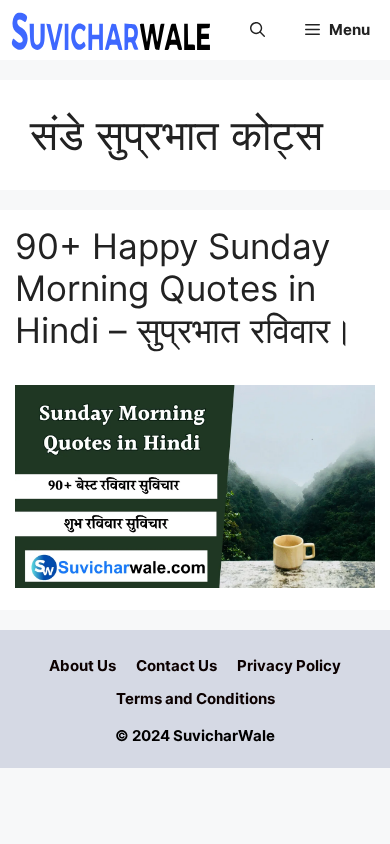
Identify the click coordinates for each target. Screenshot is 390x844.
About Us (82, 665)
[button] (257, 30)
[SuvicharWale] (110, 30)
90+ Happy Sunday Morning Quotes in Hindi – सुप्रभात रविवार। (184, 288)
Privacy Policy (289, 665)
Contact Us (176, 665)
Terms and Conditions (195, 698)
